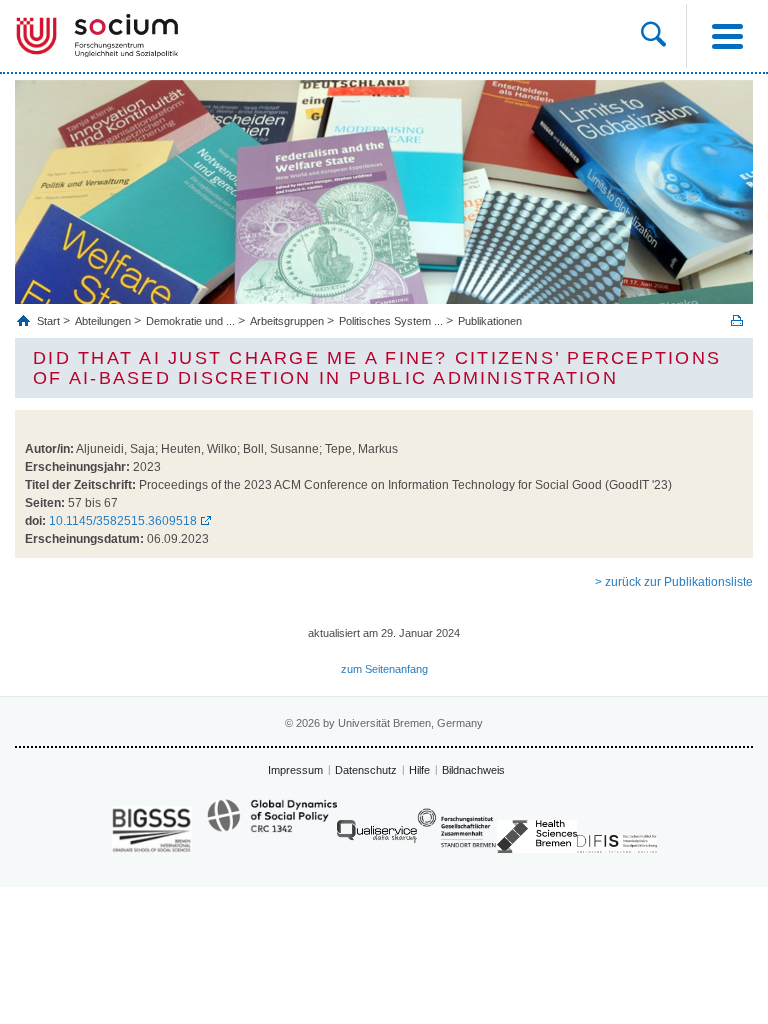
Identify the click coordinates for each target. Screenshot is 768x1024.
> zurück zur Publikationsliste (674, 582)
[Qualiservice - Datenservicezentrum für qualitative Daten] (377, 836)
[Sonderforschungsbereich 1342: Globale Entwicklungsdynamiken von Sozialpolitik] (272, 825)
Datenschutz (366, 770)
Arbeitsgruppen (287, 321)
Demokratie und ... (190, 321)
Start (50, 321)
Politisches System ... (391, 321)
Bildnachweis (473, 770)
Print (737, 320)
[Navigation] (727, 36)
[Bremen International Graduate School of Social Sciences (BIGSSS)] (152, 829)
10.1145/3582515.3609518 (123, 521)
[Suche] (653, 36)
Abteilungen (103, 321)
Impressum (295, 770)
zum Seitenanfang (384, 669)
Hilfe (419, 770)
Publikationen (490, 321)
